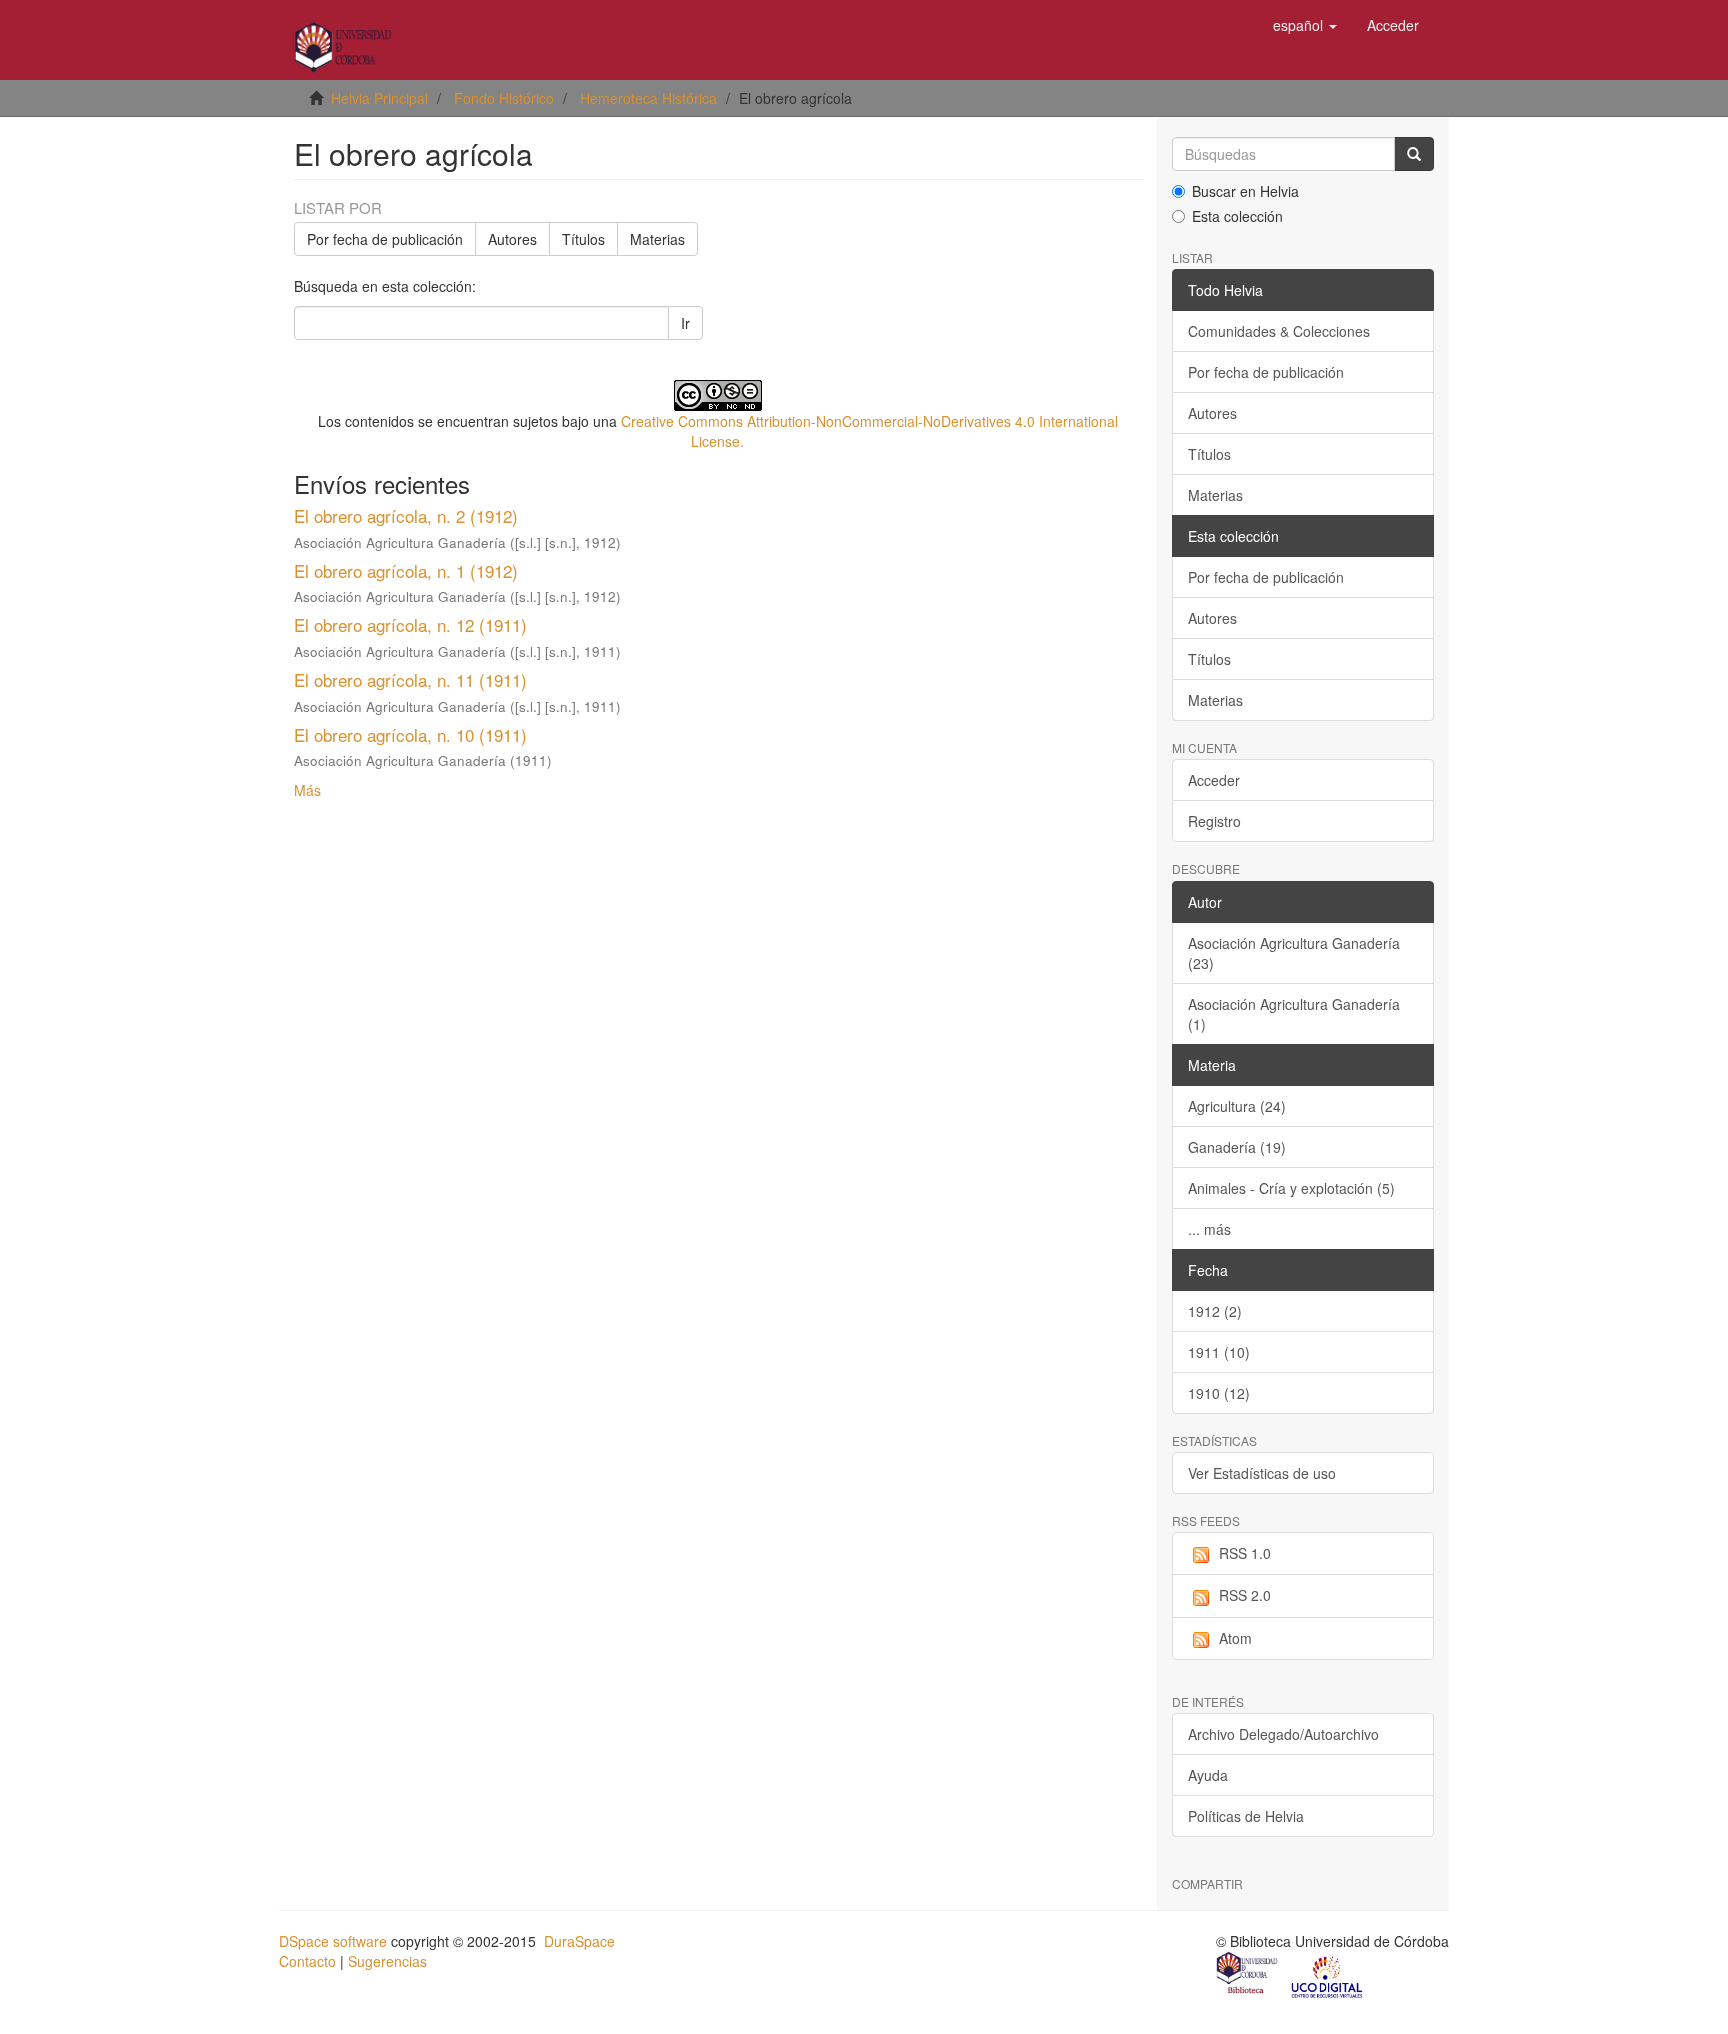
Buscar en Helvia (1245, 191)
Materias (657, 239)
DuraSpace (579, 1941)
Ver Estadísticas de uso (1262, 1473)
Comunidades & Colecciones (1279, 331)
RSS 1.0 (1245, 1553)
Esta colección (1237, 216)
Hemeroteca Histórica (648, 98)
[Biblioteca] (1248, 1975)
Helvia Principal (379, 98)
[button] (1305, 25)
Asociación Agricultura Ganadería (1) (1294, 1014)
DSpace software (333, 1941)
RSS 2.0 (1245, 1595)
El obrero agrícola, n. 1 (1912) (406, 570)
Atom (1235, 1638)
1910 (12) (1219, 1393)
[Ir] (1414, 154)
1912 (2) (1215, 1311)
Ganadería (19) (1237, 1147)
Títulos (583, 239)
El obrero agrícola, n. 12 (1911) (410, 624)
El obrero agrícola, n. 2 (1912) (406, 515)
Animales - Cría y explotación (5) (1291, 1188)
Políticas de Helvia (1246, 1816)
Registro (1214, 821)
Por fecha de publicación (385, 239)
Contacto (307, 1961)
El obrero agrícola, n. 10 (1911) (410, 734)
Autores (512, 239)
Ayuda (1208, 1775)
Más (307, 790)
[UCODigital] (1328, 1975)
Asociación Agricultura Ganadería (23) (1294, 953)
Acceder (1214, 780)
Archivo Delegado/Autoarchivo (1283, 1734)
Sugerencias (387, 1961)
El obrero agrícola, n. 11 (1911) (410, 679)
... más (1209, 1229)
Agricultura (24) (1237, 1106)
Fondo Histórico (504, 98)
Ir (685, 323)
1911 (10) (1219, 1352)
